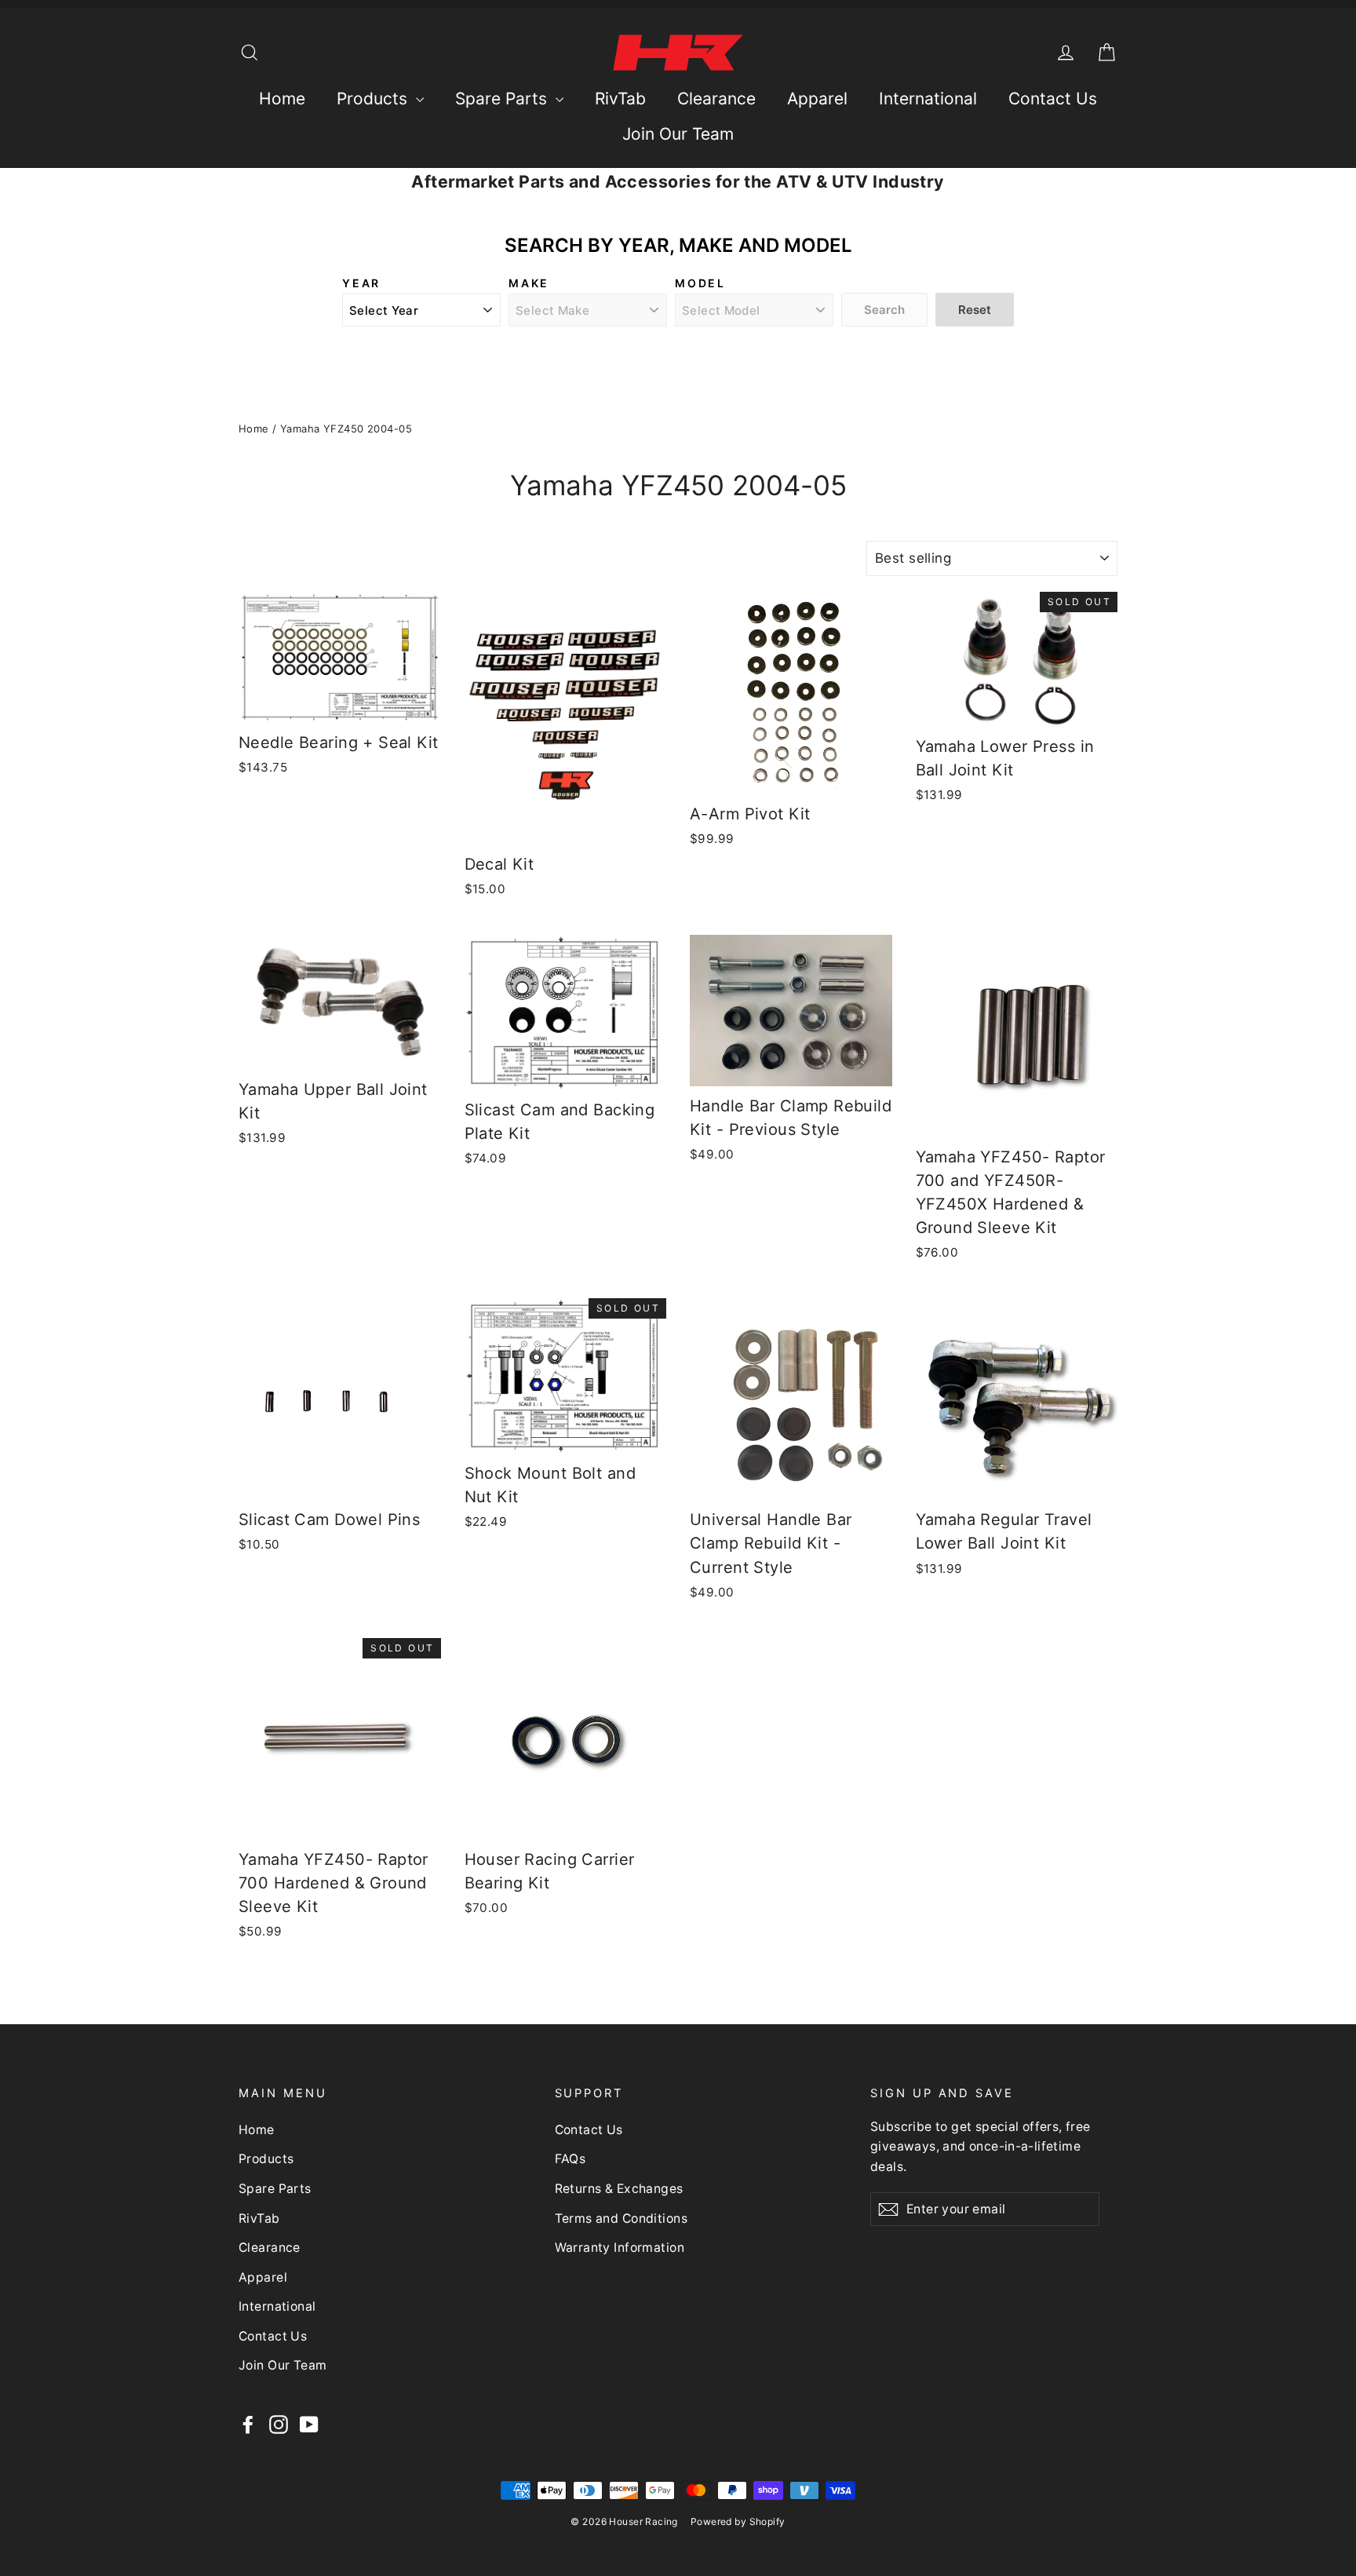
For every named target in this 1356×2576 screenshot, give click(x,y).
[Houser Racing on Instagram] (279, 2424)
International (928, 99)
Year (361, 283)
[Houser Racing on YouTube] (309, 2424)
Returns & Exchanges (619, 2189)
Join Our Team (678, 134)
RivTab (620, 99)
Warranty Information (620, 2248)
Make (529, 283)
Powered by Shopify (738, 2521)
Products (374, 99)
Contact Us (1053, 99)
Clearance (716, 99)
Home (282, 99)
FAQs (570, 2159)
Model (700, 283)
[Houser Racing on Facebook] (248, 2424)
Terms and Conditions (621, 2218)
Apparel (817, 99)
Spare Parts (503, 99)
